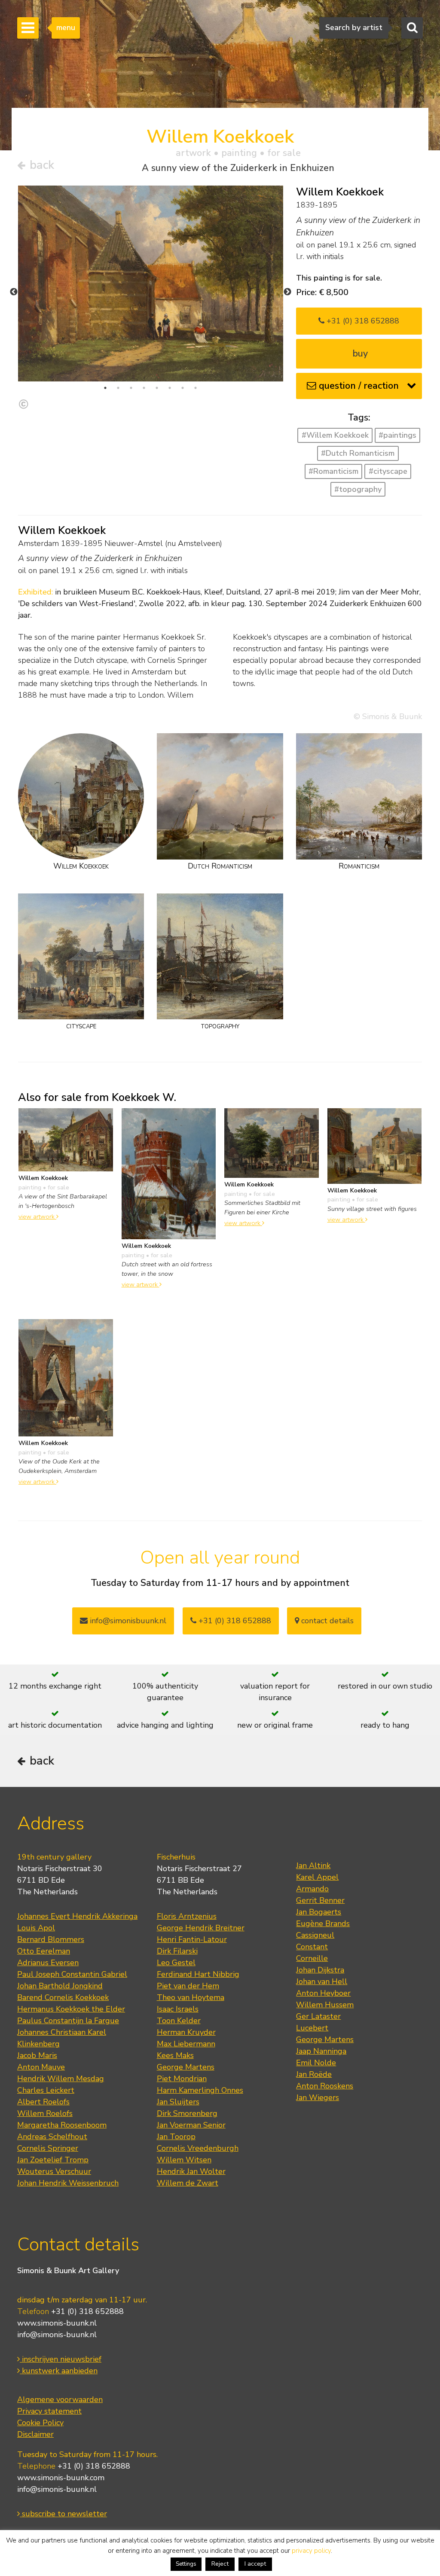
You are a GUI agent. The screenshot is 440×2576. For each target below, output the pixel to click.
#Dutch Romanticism (358, 453)
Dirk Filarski (177, 1951)
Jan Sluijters (178, 2102)
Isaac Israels (178, 2009)
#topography (358, 489)
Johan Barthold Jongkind (60, 1986)
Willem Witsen (184, 2160)
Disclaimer (35, 2434)
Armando (312, 1889)
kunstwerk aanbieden (59, 2371)
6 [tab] (170, 388)
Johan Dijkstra (320, 1970)
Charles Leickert (46, 2090)
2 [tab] (118, 388)
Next (287, 292)
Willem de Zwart (188, 2183)
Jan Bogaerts (319, 1912)
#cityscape (388, 471)
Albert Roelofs (43, 2102)
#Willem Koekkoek (335, 435)
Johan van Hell (322, 1982)
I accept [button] (255, 2564)
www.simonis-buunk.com (61, 2478)
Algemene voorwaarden (60, 2399)
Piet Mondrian (182, 2079)
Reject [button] (220, 2564)
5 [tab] (157, 388)
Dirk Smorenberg (187, 2113)
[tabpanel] (151, 284)
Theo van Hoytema (191, 1997)
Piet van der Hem (188, 1986)
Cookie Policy (40, 2423)
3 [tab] (131, 388)
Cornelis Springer (48, 2148)
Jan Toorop (176, 2137)
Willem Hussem (325, 2005)
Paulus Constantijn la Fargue (68, 2021)
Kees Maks (175, 2055)
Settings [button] (186, 2564)
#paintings (397, 435)
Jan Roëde (314, 2074)
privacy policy (311, 2551)
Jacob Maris (37, 2055)
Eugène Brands (323, 1924)
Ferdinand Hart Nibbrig (198, 1974)
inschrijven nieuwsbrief (61, 2359)
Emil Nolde (316, 2063)
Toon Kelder (179, 2021)
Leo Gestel (176, 1963)
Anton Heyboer (323, 1993)
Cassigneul (315, 1935)
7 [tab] (183, 388)
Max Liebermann (186, 2044)
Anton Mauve (41, 2067)
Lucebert (312, 2028)
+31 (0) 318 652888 (362, 321)
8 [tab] (196, 388)
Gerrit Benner (320, 1900)
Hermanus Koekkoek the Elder (71, 2009)
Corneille (312, 1958)
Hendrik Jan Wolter (191, 2171)
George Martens (186, 2067)
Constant (312, 1947)
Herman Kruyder (186, 2032)
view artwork (37, 1216)
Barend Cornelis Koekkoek (63, 1997)
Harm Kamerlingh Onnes (200, 2090)
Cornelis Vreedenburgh (198, 2148)
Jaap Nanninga (321, 2051)
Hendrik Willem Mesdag (61, 2079)
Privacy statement (49, 2411)
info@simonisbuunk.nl (127, 1621)
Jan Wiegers (318, 2097)
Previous (14, 292)
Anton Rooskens (325, 2086)
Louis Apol (36, 1928)
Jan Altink (313, 1866)
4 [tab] (144, 388)
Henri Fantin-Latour (192, 1939)
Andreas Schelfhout (52, 2137)
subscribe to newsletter (63, 2514)
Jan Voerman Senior (191, 2125)
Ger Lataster (318, 2016)
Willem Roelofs (45, 2113)
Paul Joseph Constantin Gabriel (72, 1974)
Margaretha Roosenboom (62, 2125)
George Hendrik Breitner (201, 1928)
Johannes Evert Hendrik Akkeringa (77, 1916)
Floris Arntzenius (187, 1916)
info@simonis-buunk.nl (57, 2335)
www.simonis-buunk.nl (57, 2323)
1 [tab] (105, 388)
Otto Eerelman (44, 1951)
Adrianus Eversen (48, 1963)
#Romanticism (333, 471)
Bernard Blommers (51, 1939)
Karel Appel (317, 1877)
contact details (326, 1621)
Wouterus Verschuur (54, 2171)
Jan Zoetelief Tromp (53, 2160)
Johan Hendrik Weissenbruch (68, 2183)
